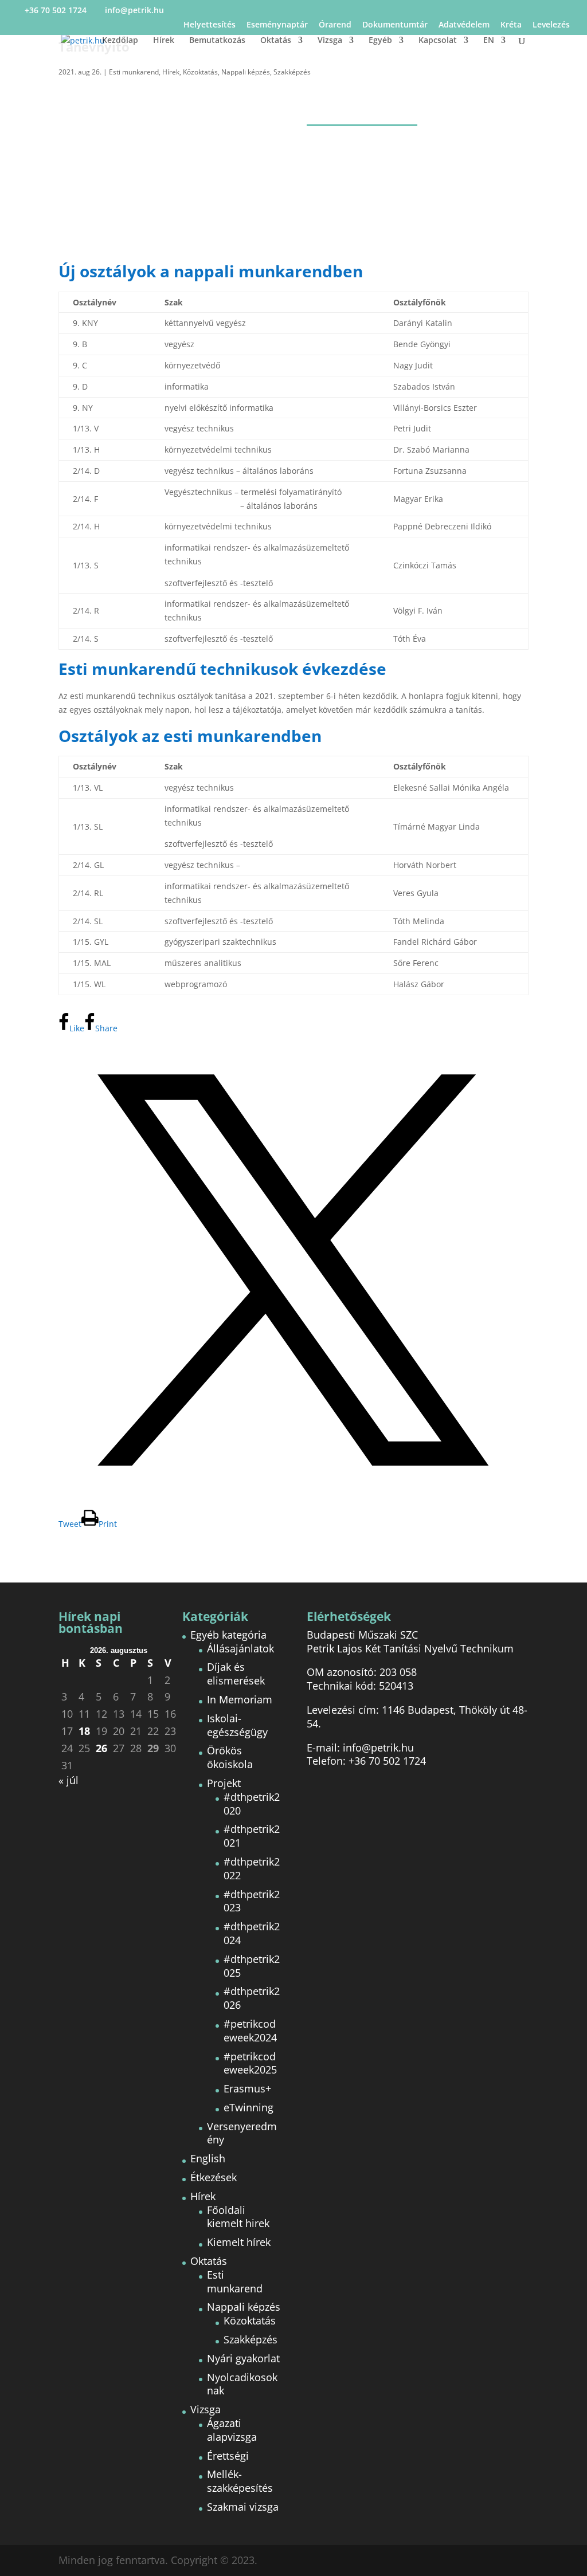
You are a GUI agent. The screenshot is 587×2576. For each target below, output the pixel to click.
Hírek (164, 41)
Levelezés (551, 25)
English (208, 2158)
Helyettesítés (210, 25)
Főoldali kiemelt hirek (238, 2217)
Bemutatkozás (217, 41)
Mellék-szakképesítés (240, 2481)
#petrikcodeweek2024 (250, 2031)
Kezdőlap (120, 41)
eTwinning (249, 2107)
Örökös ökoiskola (230, 1757)
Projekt (224, 1783)
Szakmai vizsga (243, 2507)
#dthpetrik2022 (252, 1868)
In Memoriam (240, 1699)
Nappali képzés (246, 72)
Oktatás (276, 41)
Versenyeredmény (242, 2133)
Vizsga (330, 41)
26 (101, 1748)
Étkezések (214, 2177)
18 (84, 1731)
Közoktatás (200, 72)
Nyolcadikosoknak (242, 2384)
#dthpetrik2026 (252, 1998)
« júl (69, 1780)
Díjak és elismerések (236, 1674)
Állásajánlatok (240, 1648)
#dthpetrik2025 (252, 1966)
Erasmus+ (247, 2088)
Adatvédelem (464, 25)
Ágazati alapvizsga (232, 2430)
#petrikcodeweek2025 (250, 2063)
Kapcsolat (438, 41)
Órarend (335, 25)
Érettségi (228, 2456)
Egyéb (380, 41)
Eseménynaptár (277, 25)
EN (489, 41)
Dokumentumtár (395, 25)
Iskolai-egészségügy (237, 1725)
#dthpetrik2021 (252, 1836)
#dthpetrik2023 (252, 1901)
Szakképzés (292, 72)
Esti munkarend (134, 72)
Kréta (511, 25)
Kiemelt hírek (239, 2242)
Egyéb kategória (228, 1635)
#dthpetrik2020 (252, 1804)
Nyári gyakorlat (243, 2358)
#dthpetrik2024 (252, 1933)
